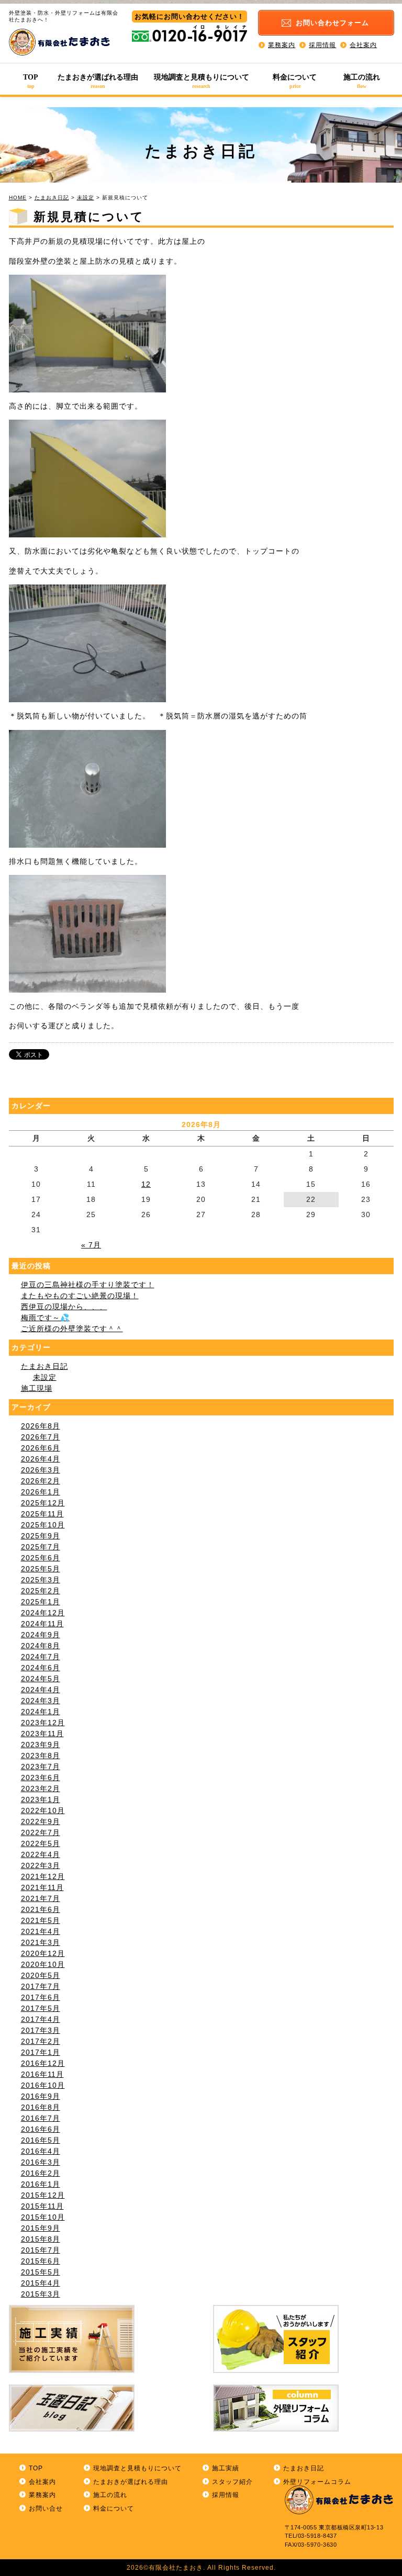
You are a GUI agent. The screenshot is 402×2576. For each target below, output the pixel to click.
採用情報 (322, 44)
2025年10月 (43, 1525)
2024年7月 (41, 1657)
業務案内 (282, 44)
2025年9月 (41, 1536)
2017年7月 (41, 1986)
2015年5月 (41, 2272)
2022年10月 (43, 1810)
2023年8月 (41, 1756)
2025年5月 (41, 1569)
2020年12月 (43, 1953)
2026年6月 (41, 1448)
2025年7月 (41, 1547)
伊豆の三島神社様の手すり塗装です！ (88, 1285)
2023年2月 (41, 1788)
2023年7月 (41, 1767)
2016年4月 (41, 2151)
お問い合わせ (332, 23)
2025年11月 (42, 1514)
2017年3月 (41, 2030)
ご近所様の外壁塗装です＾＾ (72, 1329)
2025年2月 (41, 1591)
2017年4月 (41, 2019)
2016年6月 (41, 2129)
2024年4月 (41, 1690)
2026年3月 (41, 1470)
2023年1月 (41, 1799)
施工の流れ (362, 81)
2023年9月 (41, 1745)
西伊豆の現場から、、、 (64, 1307)
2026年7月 (41, 1437)
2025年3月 (41, 1580)
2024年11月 (42, 1624)
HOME (18, 198)
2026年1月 (41, 1492)
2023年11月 (42, 1734)
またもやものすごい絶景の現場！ (80, 1296)
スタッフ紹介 (232, 2482)
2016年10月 (43, 2085)
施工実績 (226, 2468)
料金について (295, 81)
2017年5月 (41, 2008)
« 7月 (91, 1245)
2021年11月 (42, 1887)
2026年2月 (41, 1481)
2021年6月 (41, 1909)
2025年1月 (41, 1602)
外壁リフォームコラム (317, 2482)
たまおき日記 (52, 198)
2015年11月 (42, 2206)
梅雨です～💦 (45, 1318)
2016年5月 (41, 2140)
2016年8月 (41, 2107)
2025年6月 (41, 1558)
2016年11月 (42, 2074)
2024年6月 (41, 1668)
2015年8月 (41, 2239)
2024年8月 (41, 1646)
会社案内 (363, 44)
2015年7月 (41, 2250)
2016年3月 (41, 2162)
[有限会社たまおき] (60, 53)
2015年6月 (41, 2261)
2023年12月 (43, 1723)
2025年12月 (43, 1503)
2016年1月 (41, 2184)
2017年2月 (41, 2041)
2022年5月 (41, 1843)
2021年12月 (43, 1876)
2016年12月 (43, 2063)
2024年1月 (41, 1712)
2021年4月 (41, 1931)
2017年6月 (41, 1997)
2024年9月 (41, 1635)
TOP (31, 81)
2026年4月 (41, 1459)
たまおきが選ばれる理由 (98, 81)
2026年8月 (41, 1426)
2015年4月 (41, 2283)
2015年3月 (41, 2294)
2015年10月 (43, 2217)
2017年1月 (41, 2052)
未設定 (86, 198)
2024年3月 (41, 1701)
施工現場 (37, 1388)
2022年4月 (41, 1854)
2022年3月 (41, 1865)
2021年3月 (41, 1942)
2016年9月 (41, 2096)
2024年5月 (41, 1679)
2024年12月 (43, 1613)
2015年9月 (41, 2228)
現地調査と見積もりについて (202, 81)
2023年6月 (41, 1778)
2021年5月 (41, 1920)
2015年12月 (43, 2195)
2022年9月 (41, 1821)
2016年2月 (41, 2173)
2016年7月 (41, 2118)
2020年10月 (43, 1964)
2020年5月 (41, 1975)
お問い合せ (46, 2508)
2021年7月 (41, 1898)
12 (146, 1184)
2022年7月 (41, 1832)
